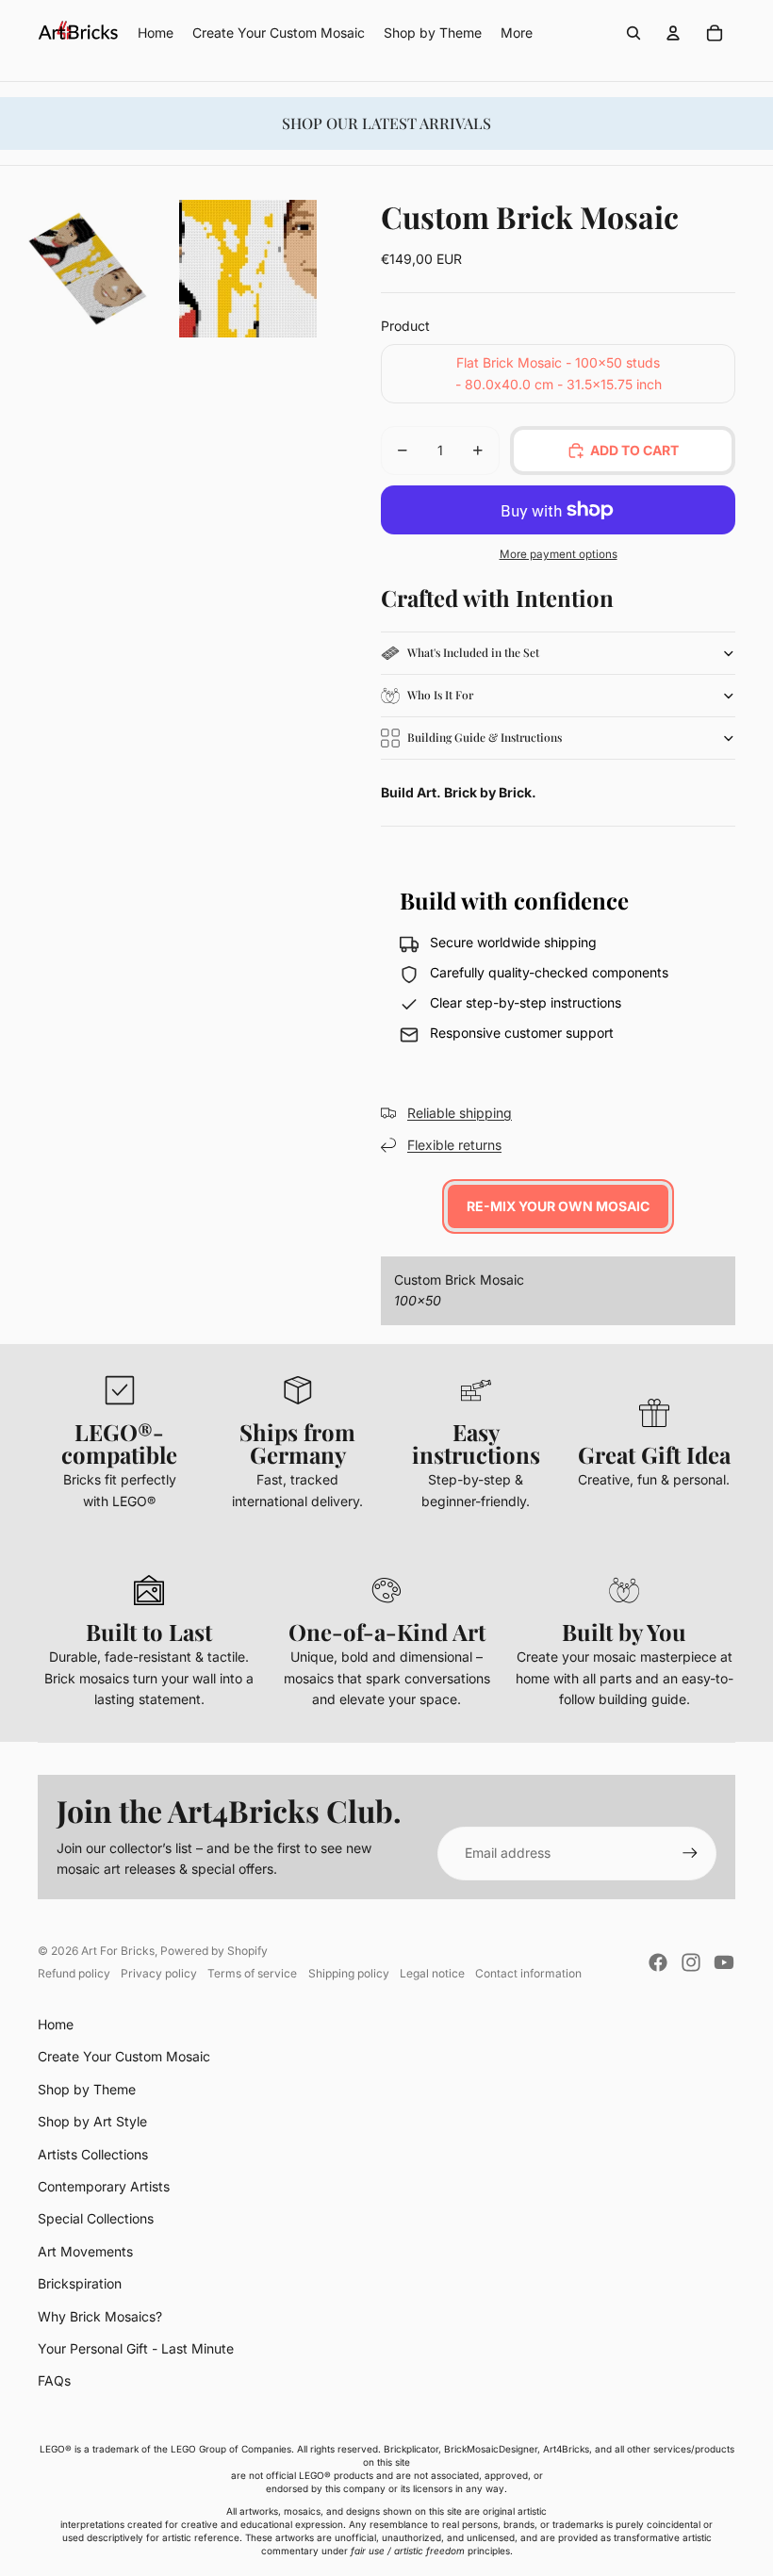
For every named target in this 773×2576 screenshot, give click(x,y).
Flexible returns (454, 1145)
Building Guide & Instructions (485, 737)
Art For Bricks (118, 1951)
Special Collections (96, 2218)
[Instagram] (691, 1962)
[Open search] (633, 33)
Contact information (528, 1973)
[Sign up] (690, 1853)
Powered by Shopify (214, 1951)
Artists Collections (93, 2154)
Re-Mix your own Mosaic (558, 1206)
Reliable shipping (460, 1113)
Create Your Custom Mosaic (124, 2056)
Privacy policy (159, 1973)
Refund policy (74, 1973)
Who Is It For (440, 695)
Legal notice (432, 1973)
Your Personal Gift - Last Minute (136, 2348)
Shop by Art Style (92, 2121)
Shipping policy (349, 1973)
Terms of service (252, 1973)
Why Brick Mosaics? (100, 2316)
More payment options (559, 554)
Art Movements (85, 2251)
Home (56, 2024)
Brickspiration (80, 2283)
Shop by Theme (87, 2089)
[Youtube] (724, 1962)
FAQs (54, 2380)
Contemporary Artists (104, 2186)
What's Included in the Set (473, 652)
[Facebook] (658, 1962)
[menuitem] (517, 33)
